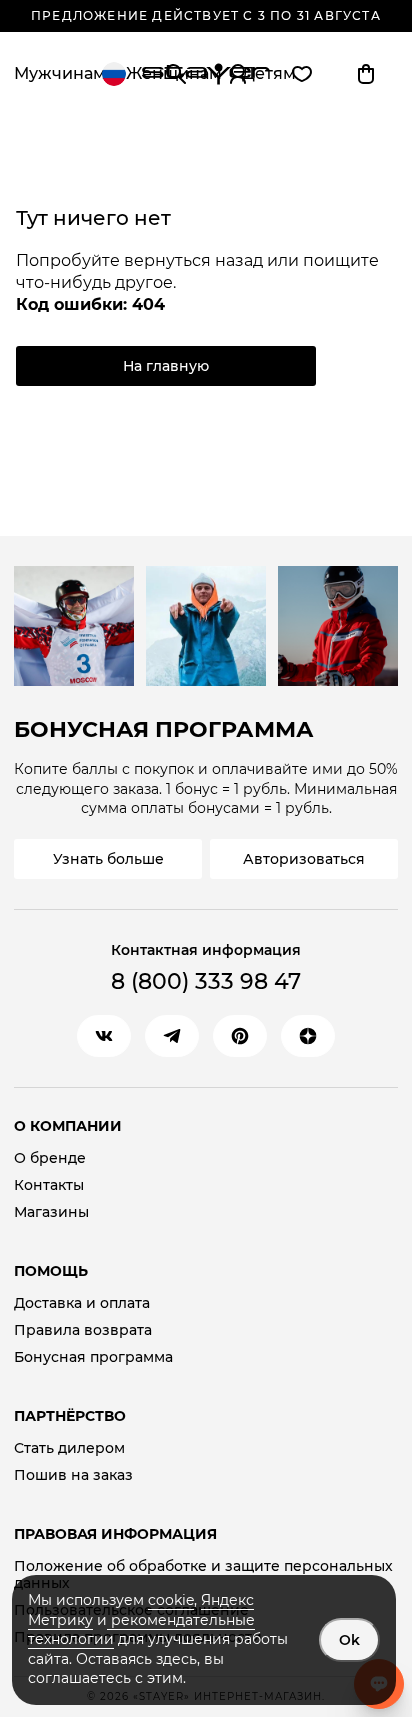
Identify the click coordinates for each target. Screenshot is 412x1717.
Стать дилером (69, 1448)
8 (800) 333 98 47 (206, 981)
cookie (171, 1600)
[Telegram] (172, 1036)
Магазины (51, 1212)
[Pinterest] (240, 1036)
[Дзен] (308, 1036)
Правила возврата (83, 1330)
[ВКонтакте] (104, 1036)
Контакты (49, 1185)
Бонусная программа (93, 1357)
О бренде (50, 1158)
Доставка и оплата (82, 1303)
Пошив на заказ (73, 1475)
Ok (349, 1640)
